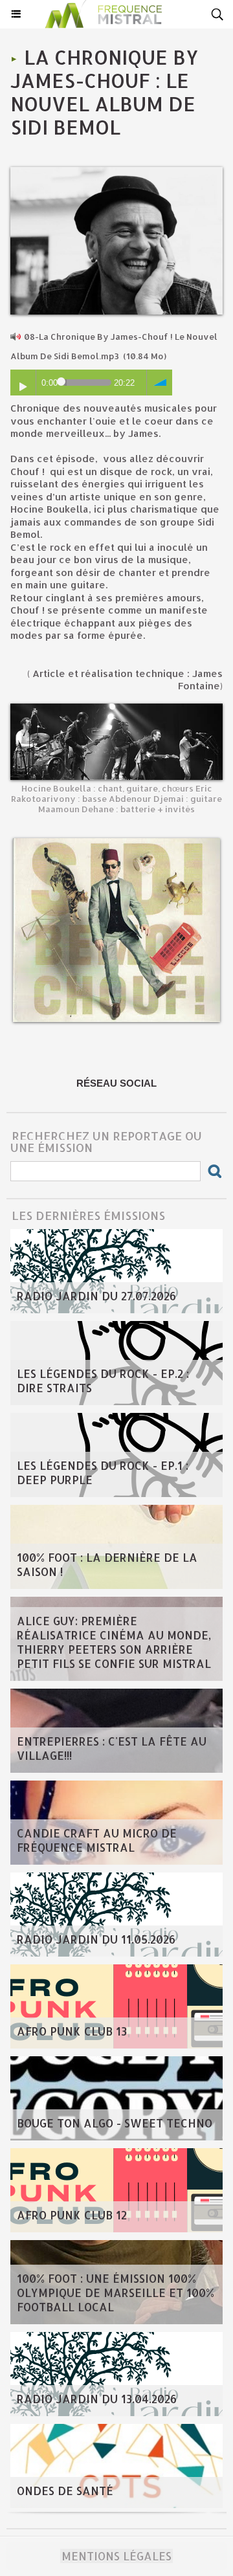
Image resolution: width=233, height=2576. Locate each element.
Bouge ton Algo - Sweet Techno (115, 2123)
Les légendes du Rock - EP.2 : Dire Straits (103, 1381)
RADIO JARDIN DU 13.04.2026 (97, 2399)
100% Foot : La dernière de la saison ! (107, 1564)
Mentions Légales (116, 2556)
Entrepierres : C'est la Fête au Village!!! (112, 1748)
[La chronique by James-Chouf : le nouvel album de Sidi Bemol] (116, 172)
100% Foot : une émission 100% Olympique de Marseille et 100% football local (116, 2293)
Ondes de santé (65, 2491)
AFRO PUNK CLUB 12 (72, 2215)
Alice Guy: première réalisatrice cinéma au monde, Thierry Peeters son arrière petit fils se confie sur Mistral (114, 1642)
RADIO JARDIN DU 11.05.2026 (96, 1939)
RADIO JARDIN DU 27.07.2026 (96, 1296)
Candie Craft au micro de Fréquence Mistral (97, 1840)
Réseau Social (116, 1083)
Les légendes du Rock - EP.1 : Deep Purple (103, 1472)
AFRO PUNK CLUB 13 (72, 2031)
